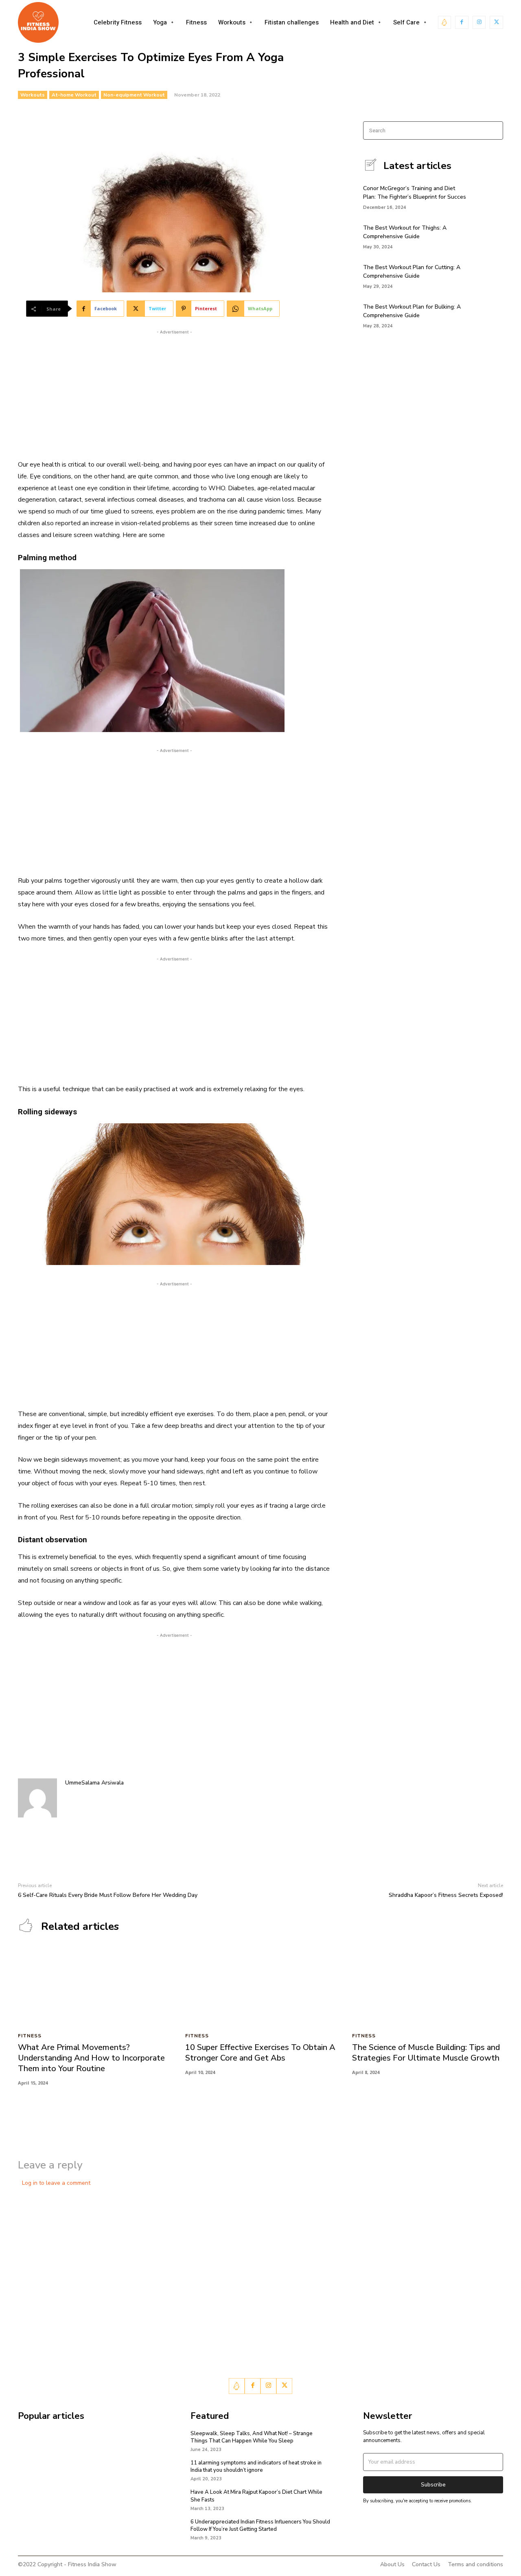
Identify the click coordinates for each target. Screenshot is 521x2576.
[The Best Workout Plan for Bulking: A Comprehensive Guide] (489, 315)
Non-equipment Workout (134, 95)
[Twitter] (496, 23)
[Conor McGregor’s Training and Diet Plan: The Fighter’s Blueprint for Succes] (489, 196)
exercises (200, 1414)
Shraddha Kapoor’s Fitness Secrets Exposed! (446, 1895)
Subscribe (433, 2485)
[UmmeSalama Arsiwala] (37, 1798)
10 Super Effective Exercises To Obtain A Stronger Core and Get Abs (260, 2053)
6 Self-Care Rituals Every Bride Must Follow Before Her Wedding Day (108, 1895)
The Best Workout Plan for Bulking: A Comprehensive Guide (412, 311)
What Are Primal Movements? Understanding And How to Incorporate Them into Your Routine (91, 2058)
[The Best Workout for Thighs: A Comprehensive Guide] (489, 236)
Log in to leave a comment (56, 2183)
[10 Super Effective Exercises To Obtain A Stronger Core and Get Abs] (261, 1987)
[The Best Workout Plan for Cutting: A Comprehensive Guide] (489, 275)
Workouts (33, 95)
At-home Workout (74, 95)
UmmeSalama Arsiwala (94, 1783)
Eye (35, 476)
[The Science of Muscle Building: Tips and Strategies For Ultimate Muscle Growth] (428, 1987)
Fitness (30, 2036)
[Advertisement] (174, 393)
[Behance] (445, 23)
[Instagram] (479, 23)
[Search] (494, 130)
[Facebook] (462, 23)
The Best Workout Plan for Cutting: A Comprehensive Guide (412, 272)
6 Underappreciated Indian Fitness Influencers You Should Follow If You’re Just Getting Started (260, 2526)
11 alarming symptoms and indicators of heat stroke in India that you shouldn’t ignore (256, 2466)
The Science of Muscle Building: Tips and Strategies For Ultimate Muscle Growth (426, 2053)
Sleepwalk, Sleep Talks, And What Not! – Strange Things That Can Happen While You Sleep (252, 2437)
